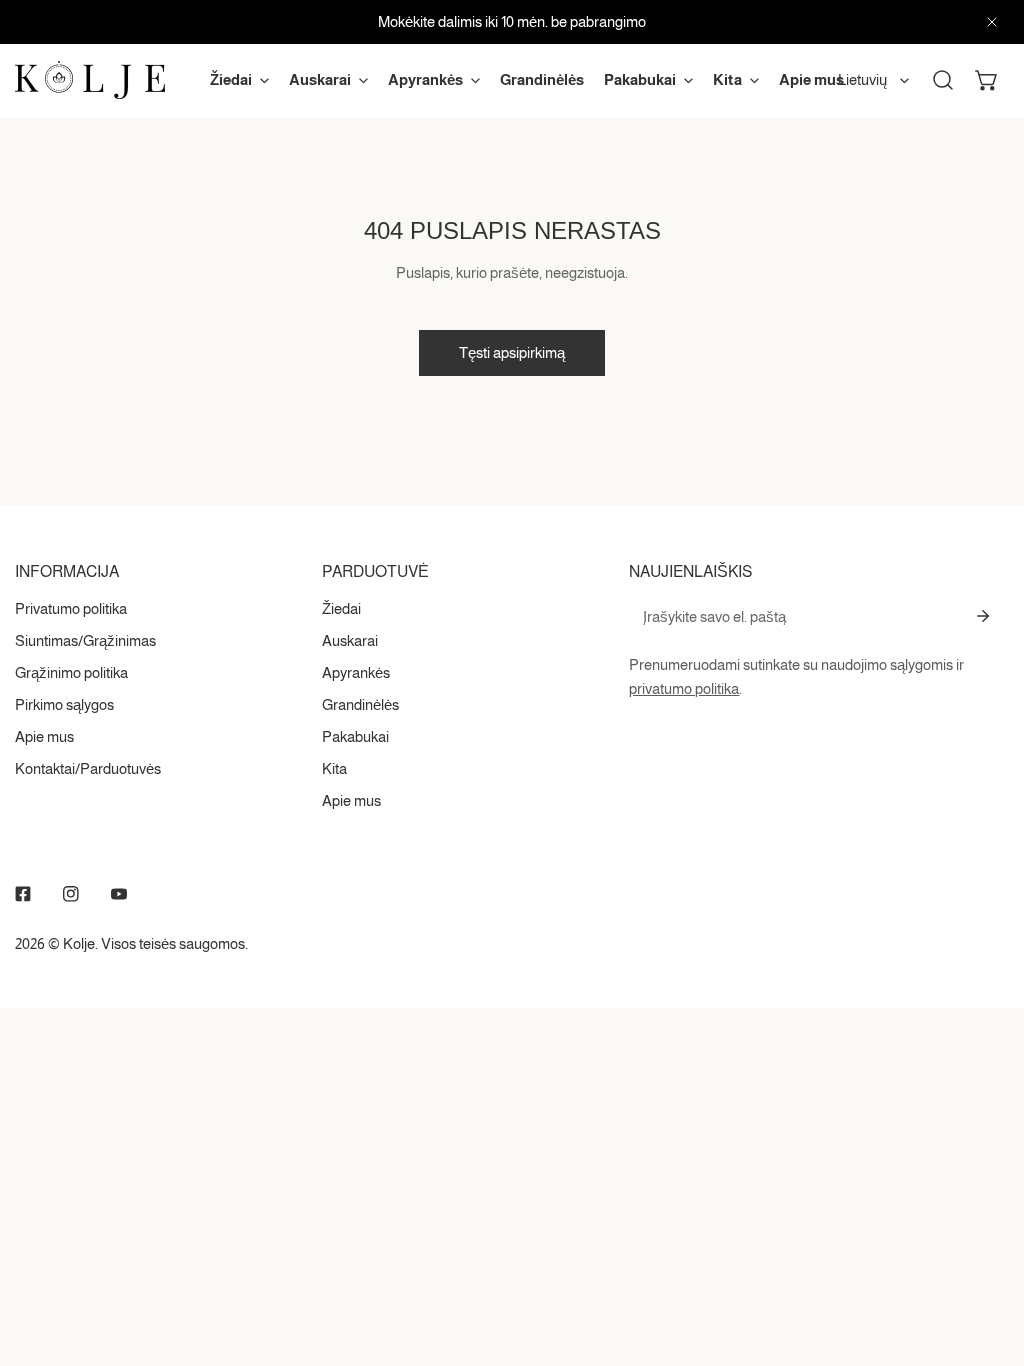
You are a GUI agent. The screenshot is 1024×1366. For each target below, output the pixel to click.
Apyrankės (356, 672)
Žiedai (341, 608)
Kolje (79, 943)
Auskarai (350, 640)
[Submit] (983, 616)
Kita (334, 768)
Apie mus (44, 736)
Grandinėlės (360, 704)
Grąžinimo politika (71, 672)
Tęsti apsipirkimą (512, 352)
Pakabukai (355, 736)
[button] (987, 80)
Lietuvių (862, 79)
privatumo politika (684, 688)
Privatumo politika (71, 608)
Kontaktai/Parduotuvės (88, 768)
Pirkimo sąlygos (64, 704)
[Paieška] (943, 80)
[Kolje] (90, 80)
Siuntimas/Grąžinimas (85, 640)
